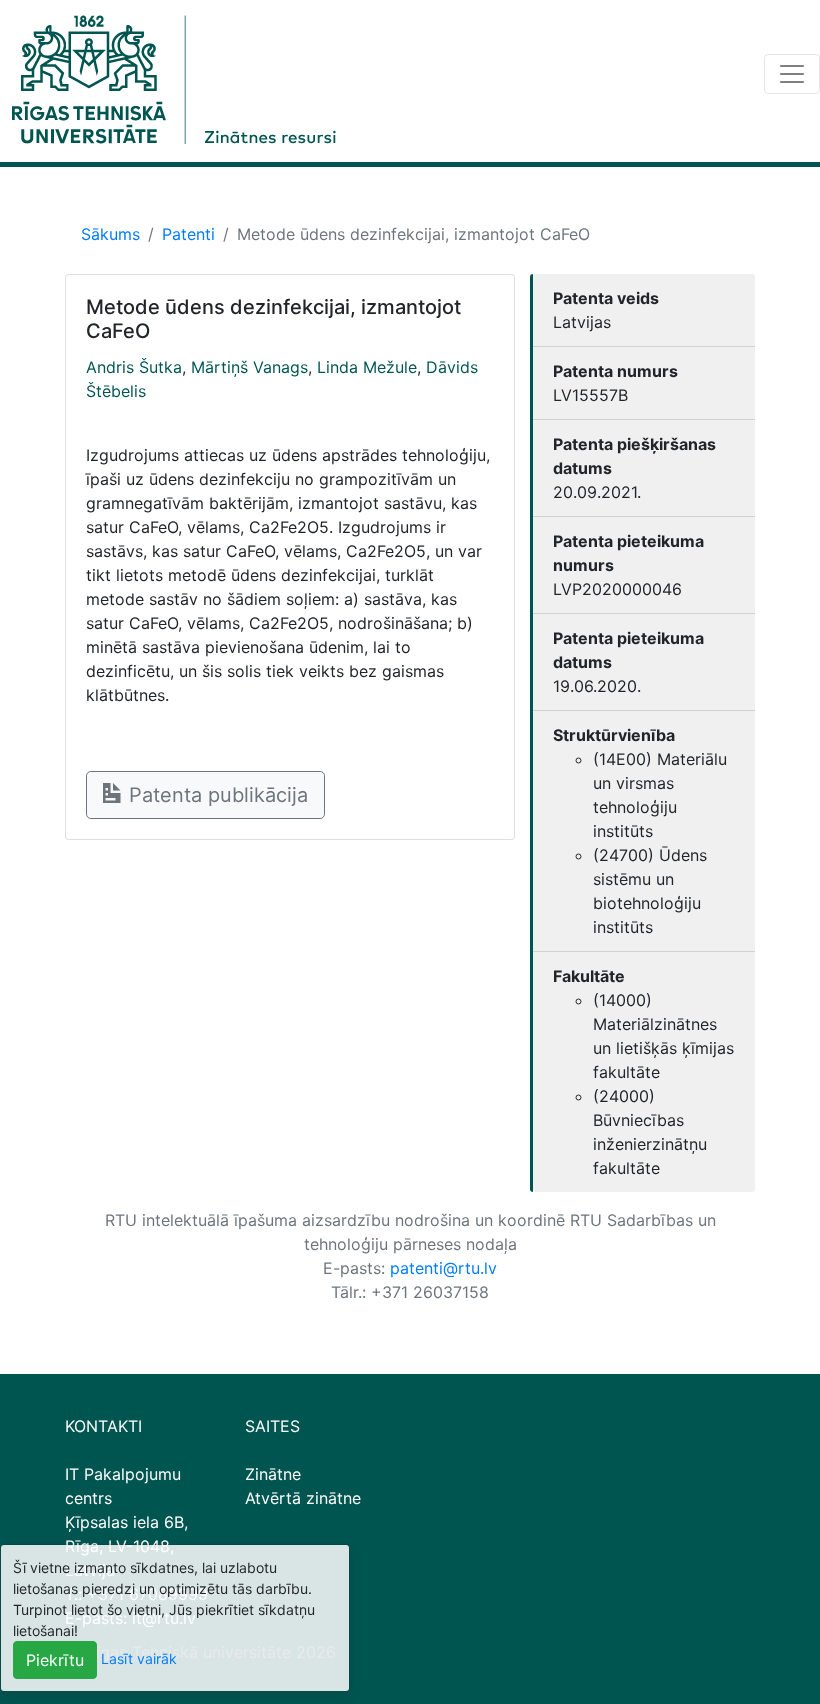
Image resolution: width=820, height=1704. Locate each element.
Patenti (188, 234)
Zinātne (273, 1474)
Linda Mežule (367, 367)
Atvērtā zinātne (303, 1498)
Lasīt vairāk (139, 1658)
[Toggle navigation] (792, 74)
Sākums (110, 234)
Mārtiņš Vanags (249, 367)
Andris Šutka (134, 367)
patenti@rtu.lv (443, 1268)
